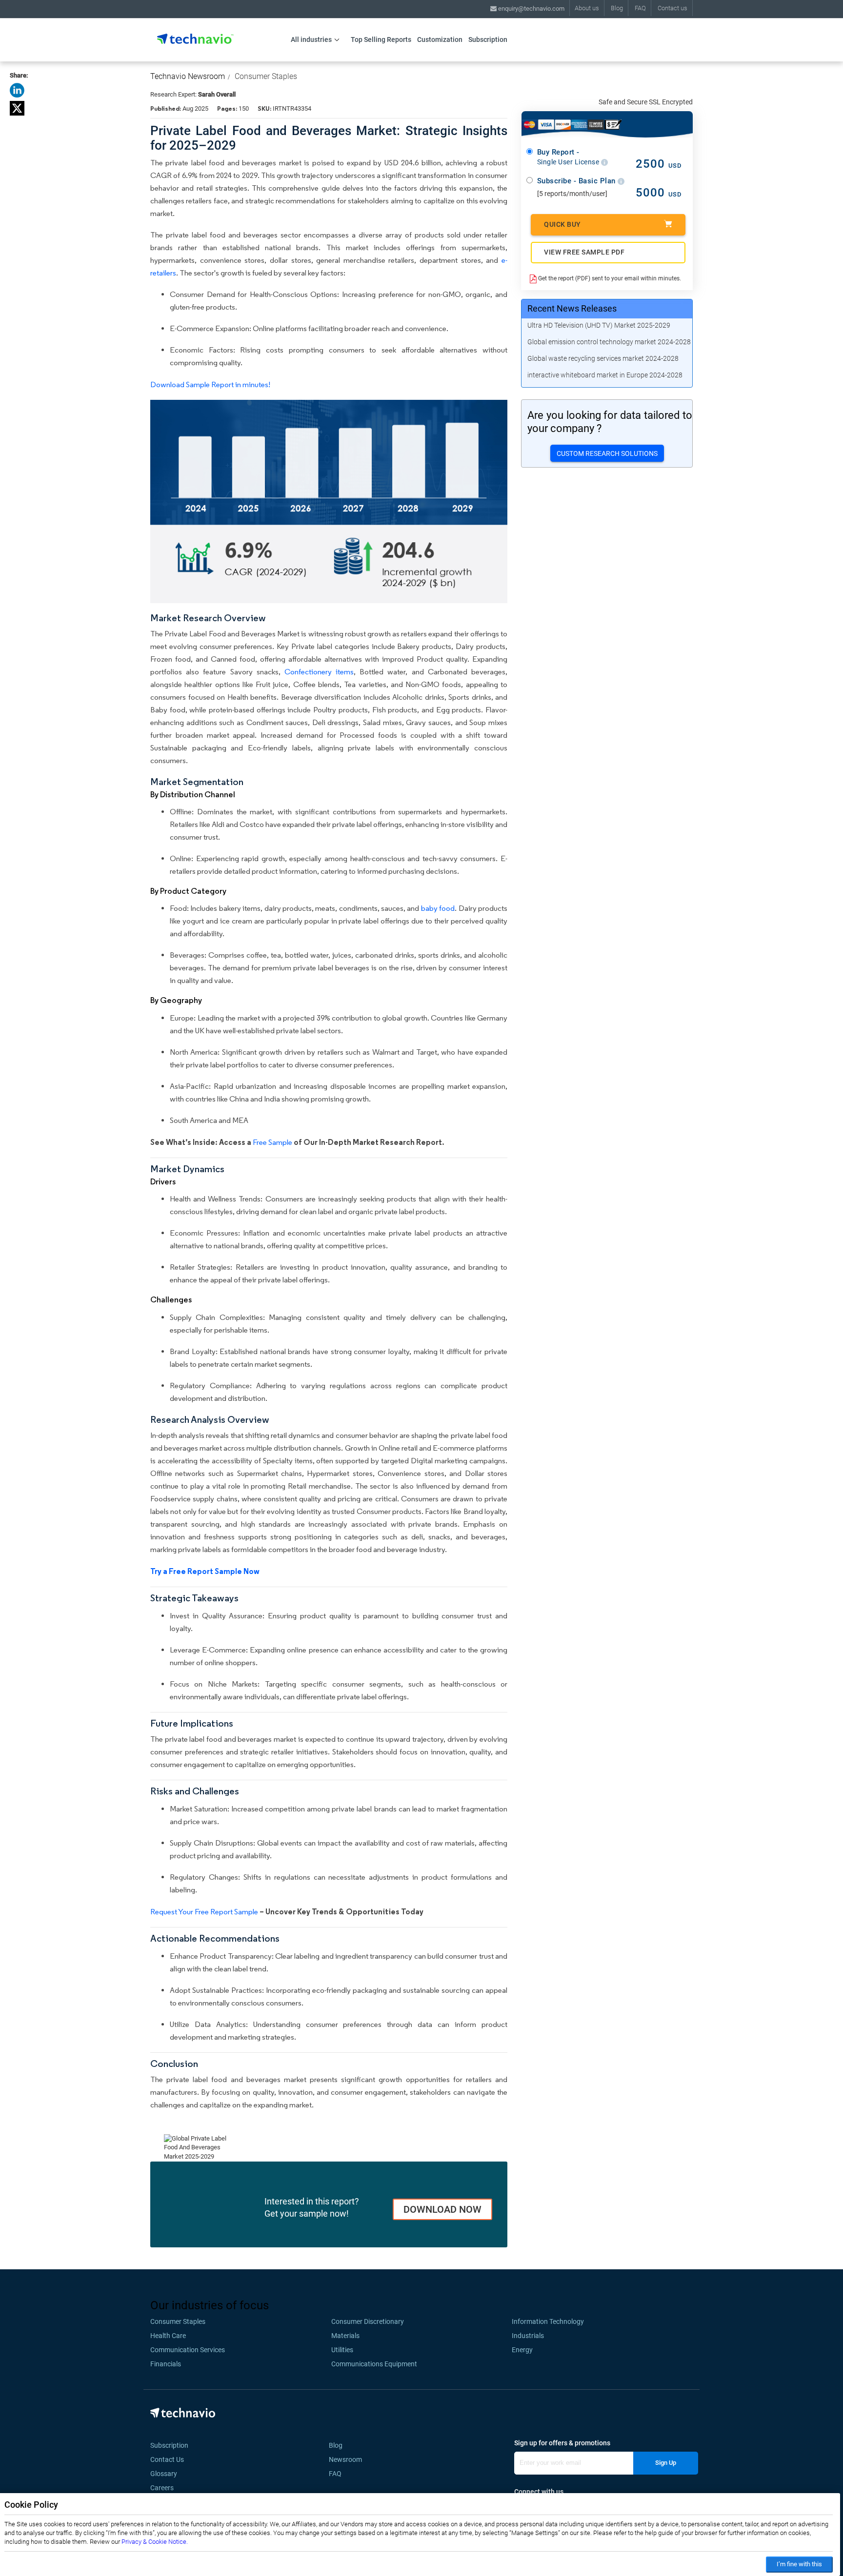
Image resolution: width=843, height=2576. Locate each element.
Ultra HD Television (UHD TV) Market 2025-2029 (599, 325)
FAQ (640, 8)
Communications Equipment (374, 2364)
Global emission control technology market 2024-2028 (609, 342)
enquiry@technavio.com (531, 9)
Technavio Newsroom (188, 76)
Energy (522, 2350)
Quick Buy (562, 224)
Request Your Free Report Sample (204, 1912)
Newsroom (348, 2459)
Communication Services (188, 2350)
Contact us (672, 8)
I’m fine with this (799, 2564)
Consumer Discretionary (368, 2321)
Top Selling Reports (381, 39)
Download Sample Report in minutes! (210, 384)
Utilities (342, 2350)
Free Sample (272, 1142)
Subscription (488, 39)
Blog (617, 8)
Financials (166, 2364)
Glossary (164, 2474)
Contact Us (167, 2459)
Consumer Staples (266, 76)
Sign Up (666, 2463)
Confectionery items (319, 672)
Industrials (528, 2336)
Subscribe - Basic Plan (578, 181)
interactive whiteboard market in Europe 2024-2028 (605, 375)
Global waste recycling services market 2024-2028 (603, 358)
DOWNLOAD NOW (442, 2209)
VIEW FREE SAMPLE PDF (584, 252)
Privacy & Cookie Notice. (155, 2542)
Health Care (168, 2336)
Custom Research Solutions (607, 453)
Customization (440, 39)
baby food (438, 908)
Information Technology (548, 2321)
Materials (345, 2336)
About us (587, 8)
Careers (162, 2488)
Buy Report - (569, 157)
